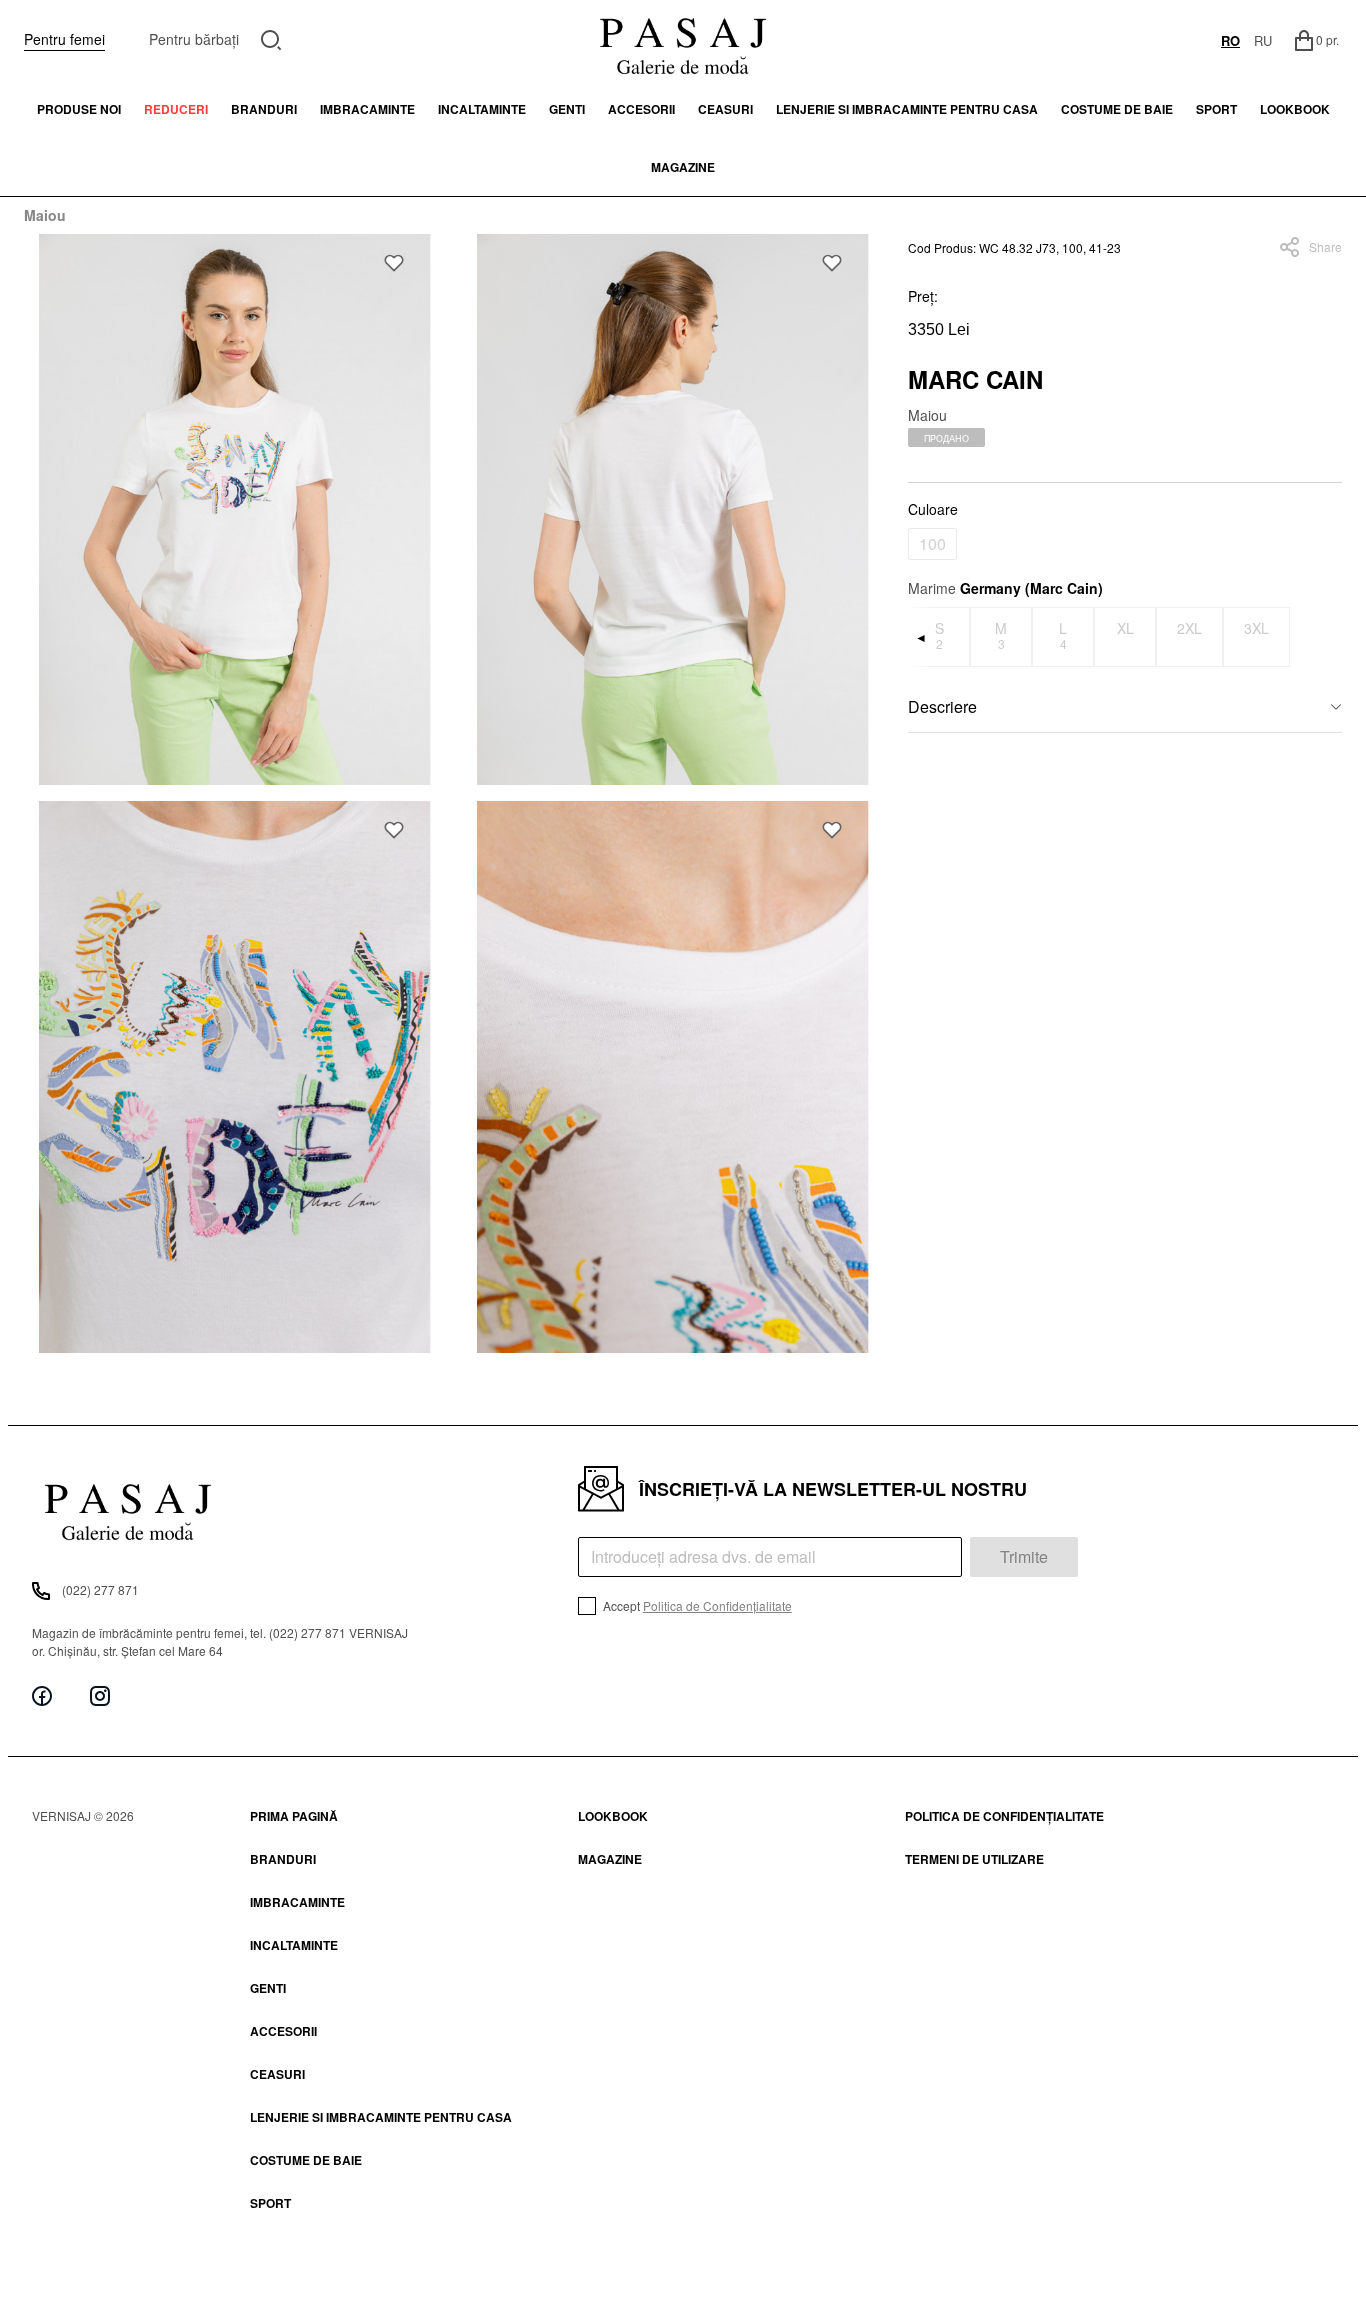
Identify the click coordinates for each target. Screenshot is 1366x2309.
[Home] (683, 40)
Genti (567, 109)
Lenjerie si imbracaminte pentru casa (907, 109)
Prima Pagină (294, 1816)
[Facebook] (42, 1695)
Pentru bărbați (194, 39)
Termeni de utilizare (974, 1859)
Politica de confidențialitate (1004, 1816)
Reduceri (176, 109)
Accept (696, 1605)
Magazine (683, 167)
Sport (270, 2203)
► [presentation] (1330, 636)
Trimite (1024, 1556)
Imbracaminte (367, 109)
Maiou (45, 215)
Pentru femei (64, 39)
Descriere (942, 706)
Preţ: (923, 296)
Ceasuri (725, 109)
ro (1230, 40)
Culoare (933, 509)
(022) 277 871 (100, 1589)
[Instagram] (100, 1695)
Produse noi (79, 109)
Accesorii (641, 109)
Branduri (264, 109)
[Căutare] (271, 37)
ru (1263, 40)
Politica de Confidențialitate (717, 1605)
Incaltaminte (482, 109)
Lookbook (613, 1816)
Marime (1005, 588)
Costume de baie (1117, 109)
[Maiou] (235, 509)
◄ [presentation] (921, 636)
